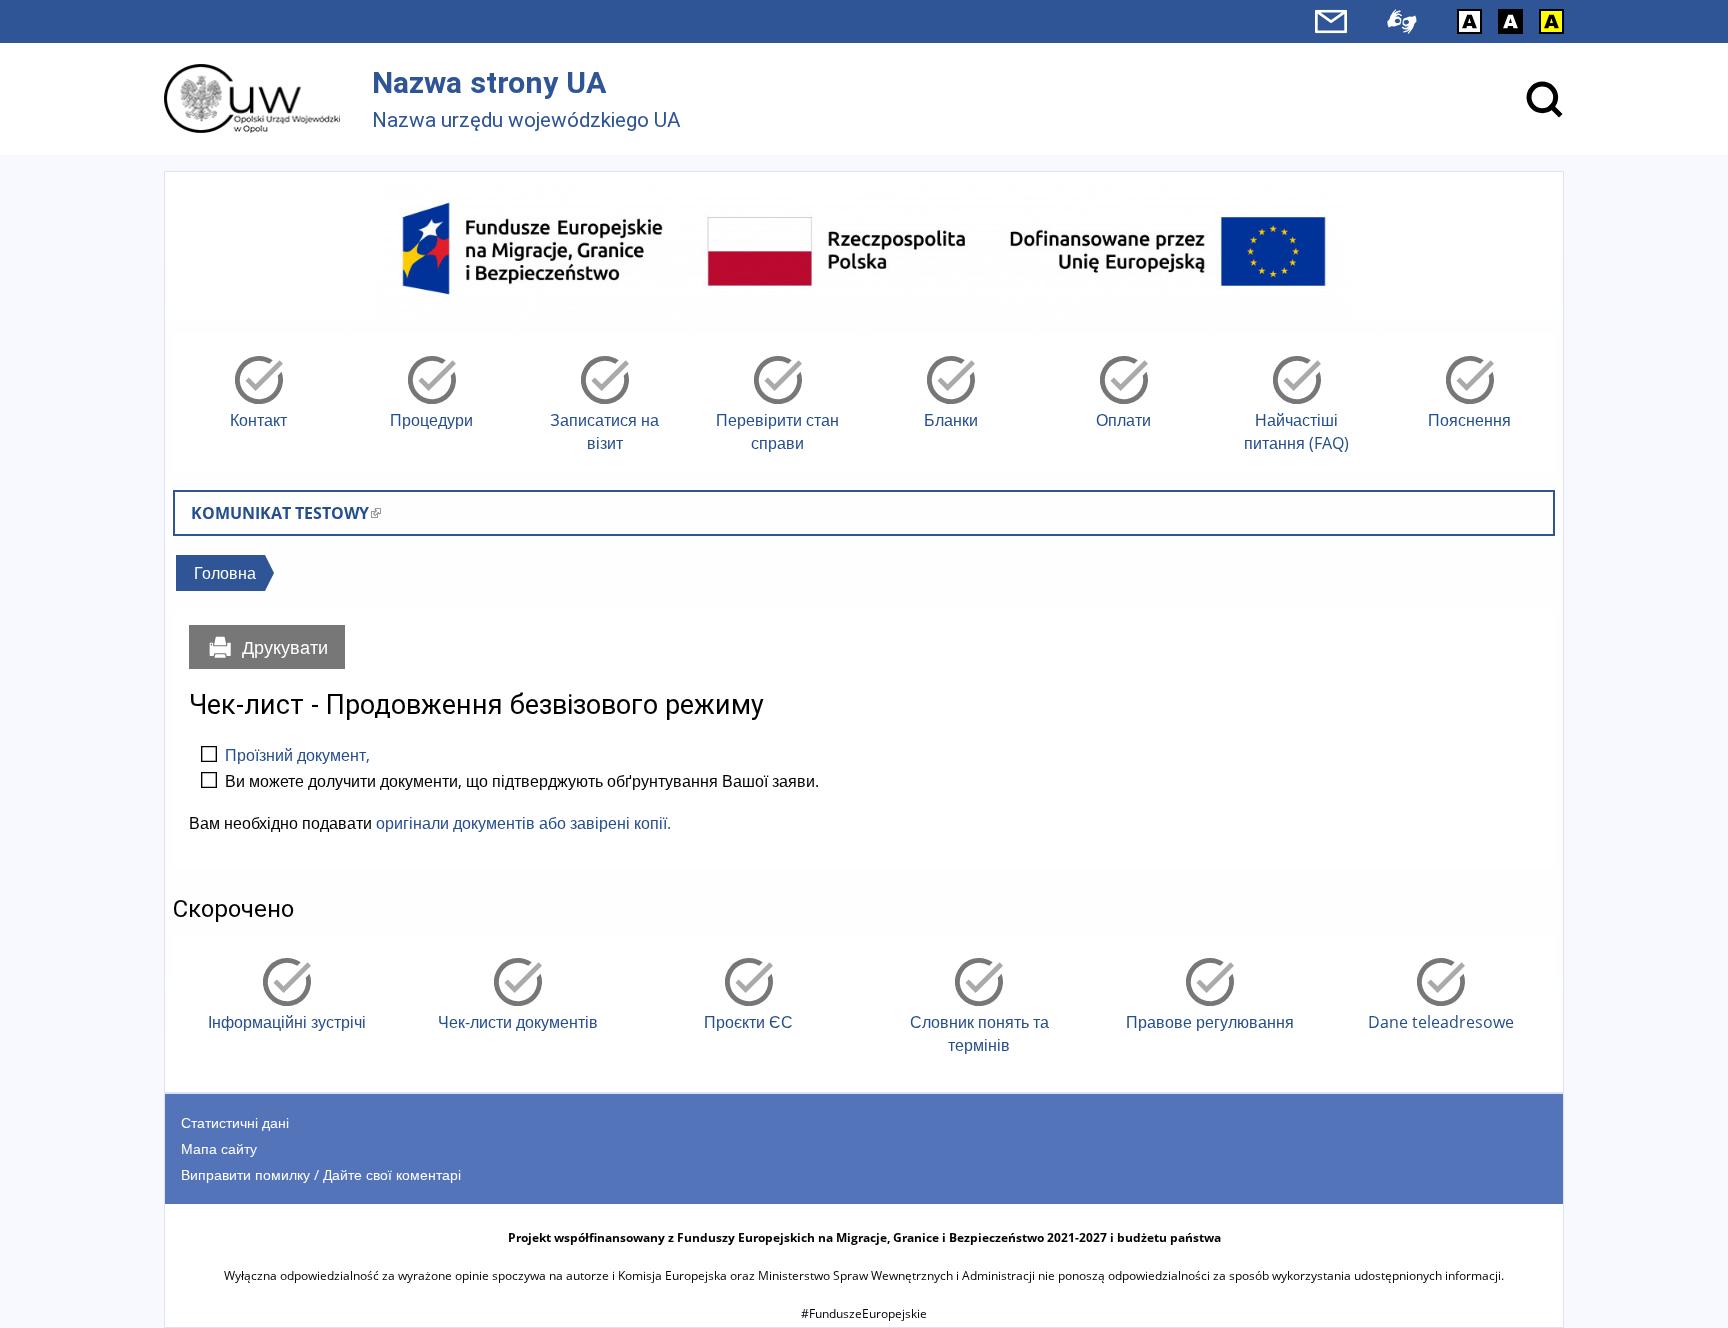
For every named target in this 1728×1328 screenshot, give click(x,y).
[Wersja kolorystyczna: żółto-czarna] (1551, 21)
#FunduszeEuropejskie (864, 1313)
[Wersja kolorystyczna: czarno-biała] (1510, 21)
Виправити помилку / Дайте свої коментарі (321, 1174)
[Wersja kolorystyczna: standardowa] (1469, 21)
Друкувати (285, 647)
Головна (225, 573)
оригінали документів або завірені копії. (523, 823)
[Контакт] (1331, 21)
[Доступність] (1402, 21)
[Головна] (252, 98)
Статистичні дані (235, 1122)
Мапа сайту (219, 1148)
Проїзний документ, (297, 755)
